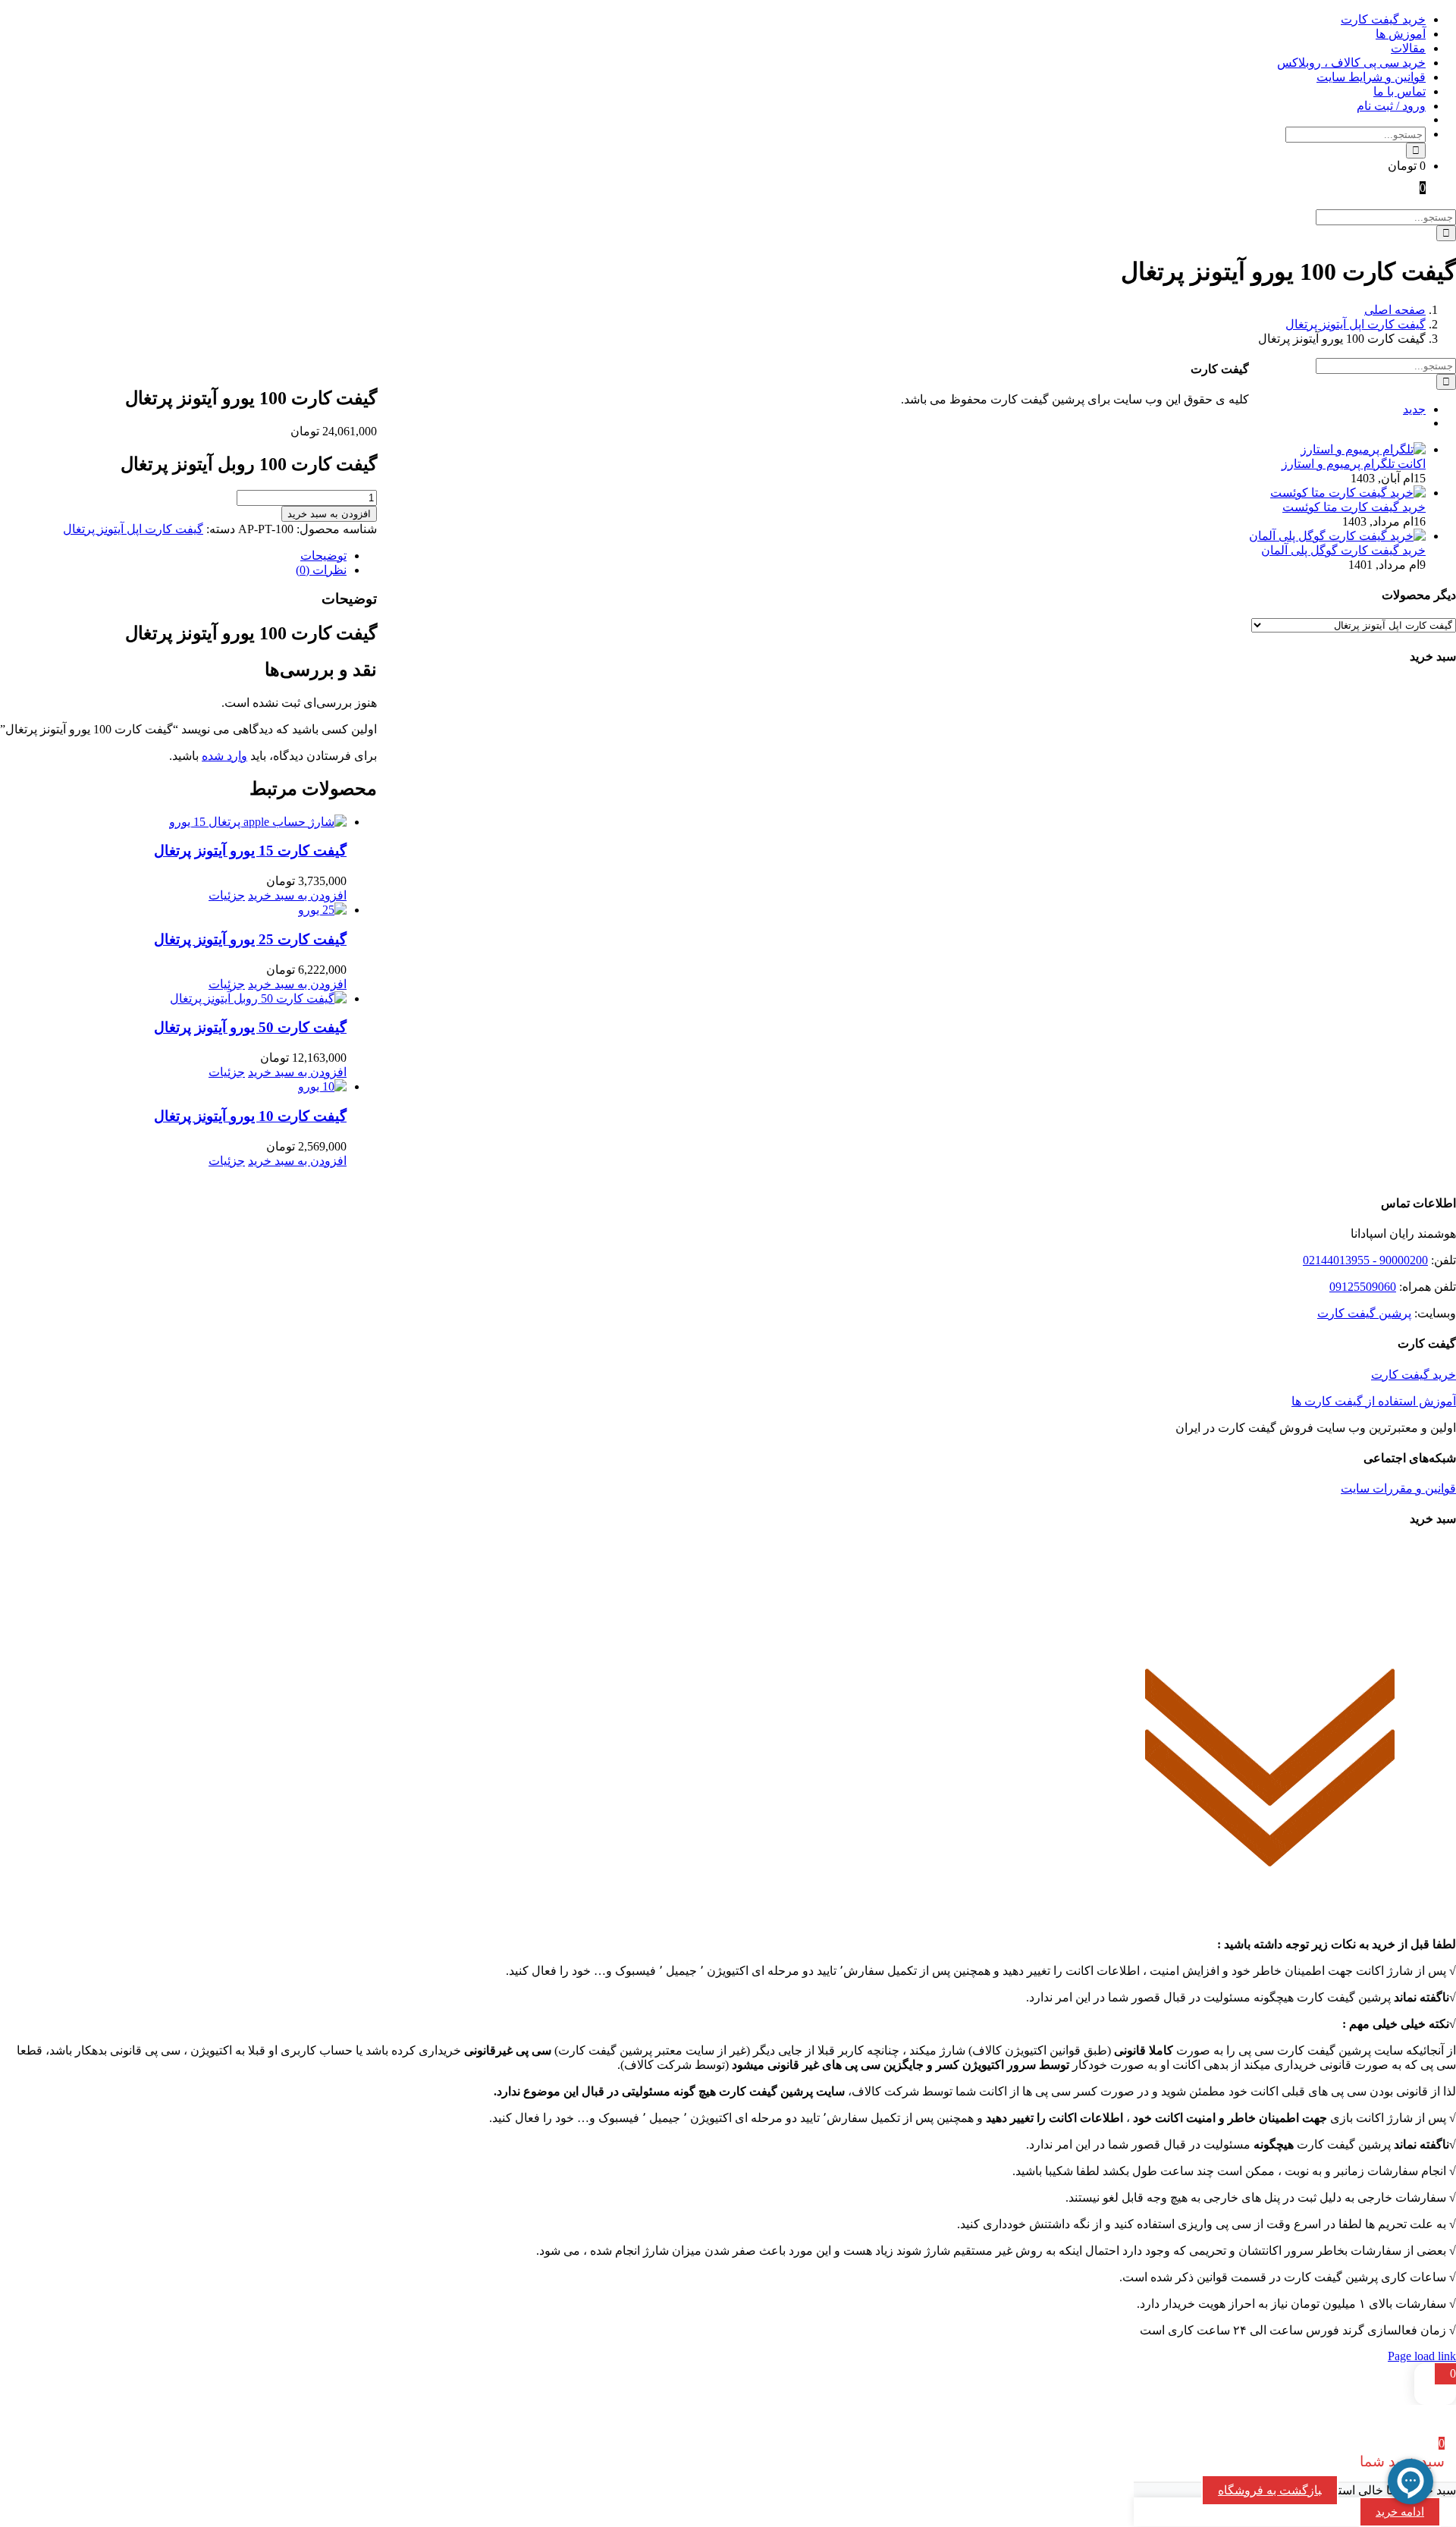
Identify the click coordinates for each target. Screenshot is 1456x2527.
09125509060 (1363, 1287)
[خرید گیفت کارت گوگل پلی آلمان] (1337, 536)
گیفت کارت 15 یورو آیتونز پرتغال (250, 851)
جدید (1414, 409)
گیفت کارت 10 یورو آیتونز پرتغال (250, 1116)
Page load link (1422, 2356)
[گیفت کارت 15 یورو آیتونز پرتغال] (173, 822)
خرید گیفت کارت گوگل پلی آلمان (1343, 550)
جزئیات (227, 895)
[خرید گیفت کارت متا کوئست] (1348, 493)
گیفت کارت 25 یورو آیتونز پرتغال (250, 939)
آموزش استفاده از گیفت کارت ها (1374, 1401)
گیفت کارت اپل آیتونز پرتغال (133, 529)
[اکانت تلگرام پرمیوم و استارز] (1363, 449)
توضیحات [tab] (323, 556)
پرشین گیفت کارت (1364, 1313)
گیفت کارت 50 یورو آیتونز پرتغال (250, 1027)
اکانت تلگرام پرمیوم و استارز (1354, 464)
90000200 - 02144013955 (1365, 1260)
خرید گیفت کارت (1414, 1375)
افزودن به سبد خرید (329, 514)
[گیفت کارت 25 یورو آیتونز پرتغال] (173, 910)
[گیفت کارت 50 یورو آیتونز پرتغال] (173, 998)
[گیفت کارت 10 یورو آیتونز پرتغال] (173, 1086)
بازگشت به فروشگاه (1270, 2490)
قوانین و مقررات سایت (1398, 1488)
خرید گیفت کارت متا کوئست (1354, 507)
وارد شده (224, 756)
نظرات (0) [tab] (321, 570)
